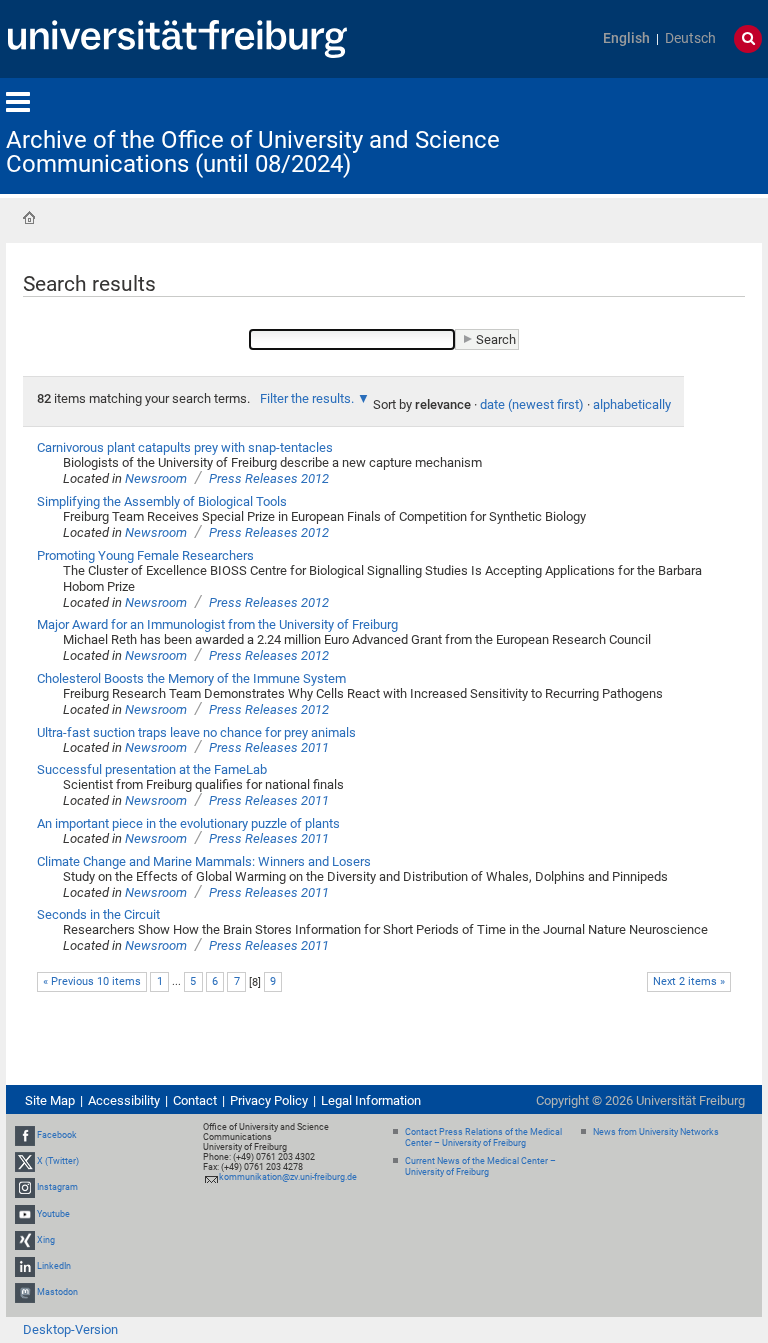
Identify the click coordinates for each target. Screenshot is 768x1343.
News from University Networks (656, 1132)
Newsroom (156, 478)
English (626, 38)
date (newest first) (532, 404)
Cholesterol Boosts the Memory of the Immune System (191, 678)
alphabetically (632, 404)
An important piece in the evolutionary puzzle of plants (188, 823)
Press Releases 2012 (269, 478)
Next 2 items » (689, 981)
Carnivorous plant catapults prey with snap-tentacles (185, 447)
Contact (195, 1100)
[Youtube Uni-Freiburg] (25, 1214)
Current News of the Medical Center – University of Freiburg (480, 1166)
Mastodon (57, 1292)
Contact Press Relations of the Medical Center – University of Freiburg (483, 1137)
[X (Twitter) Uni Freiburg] (25, 1161)
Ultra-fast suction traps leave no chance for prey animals (196, 732)
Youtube (53, 1214)
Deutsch (690, 38)
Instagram (57, 1188)
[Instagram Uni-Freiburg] (25, 1188)
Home (29, 218)
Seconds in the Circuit (98, 914)
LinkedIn (54, 1266)
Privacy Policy (269, 1100)
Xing (46, 1240)
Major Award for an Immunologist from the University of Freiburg (217, 624)
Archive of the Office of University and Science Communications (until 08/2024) (253, 152)
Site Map (50, 1100)
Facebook (57, 1135)
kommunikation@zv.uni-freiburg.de (288, 1177)
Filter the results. (308, 398)
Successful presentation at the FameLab (152, 769)
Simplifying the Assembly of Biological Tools (162, 501)
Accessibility (124, 1100)
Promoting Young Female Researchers (145, 555)
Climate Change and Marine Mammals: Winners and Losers (204, 861)
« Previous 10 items (92, 981)
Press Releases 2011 (269, 747)
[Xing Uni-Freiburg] (25, 1240)
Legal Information (371, 1100)
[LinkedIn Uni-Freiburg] (25, 1266)
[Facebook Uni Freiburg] (25, 1135)
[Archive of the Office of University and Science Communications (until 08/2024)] (664, 134)
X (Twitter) (58, 1161)
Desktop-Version (70, 1329)
